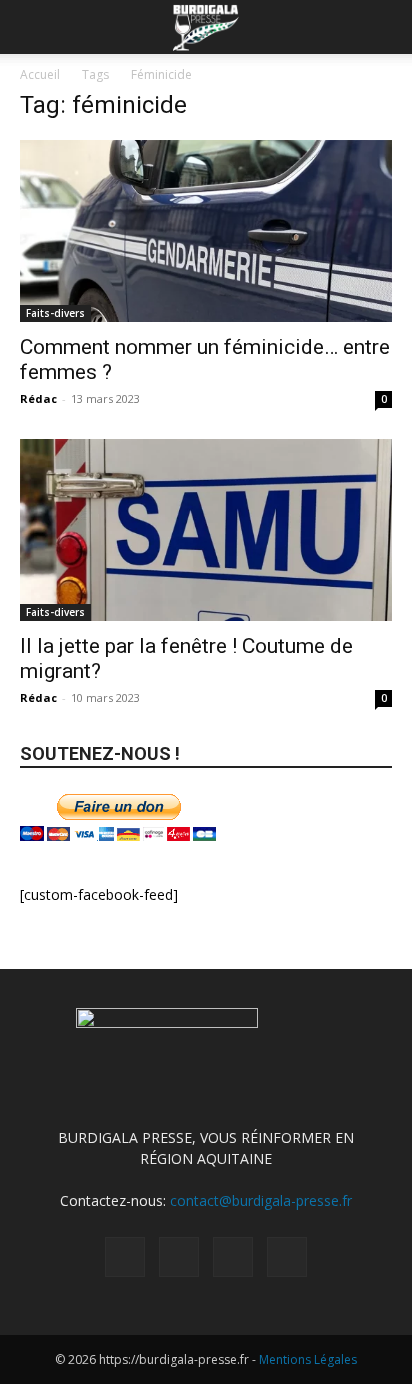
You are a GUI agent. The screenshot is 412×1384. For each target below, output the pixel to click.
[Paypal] (179, 1257)
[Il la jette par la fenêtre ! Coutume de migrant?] (206, 530)
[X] (233, 1257)
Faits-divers (55, 313)
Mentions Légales (308, 1359)
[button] (34, 27)
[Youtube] (287, 1257)
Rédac (38, 398)
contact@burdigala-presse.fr (261, 1200)
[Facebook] (125, 1257)
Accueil (40, 74)
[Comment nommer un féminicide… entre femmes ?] (206, 231)
